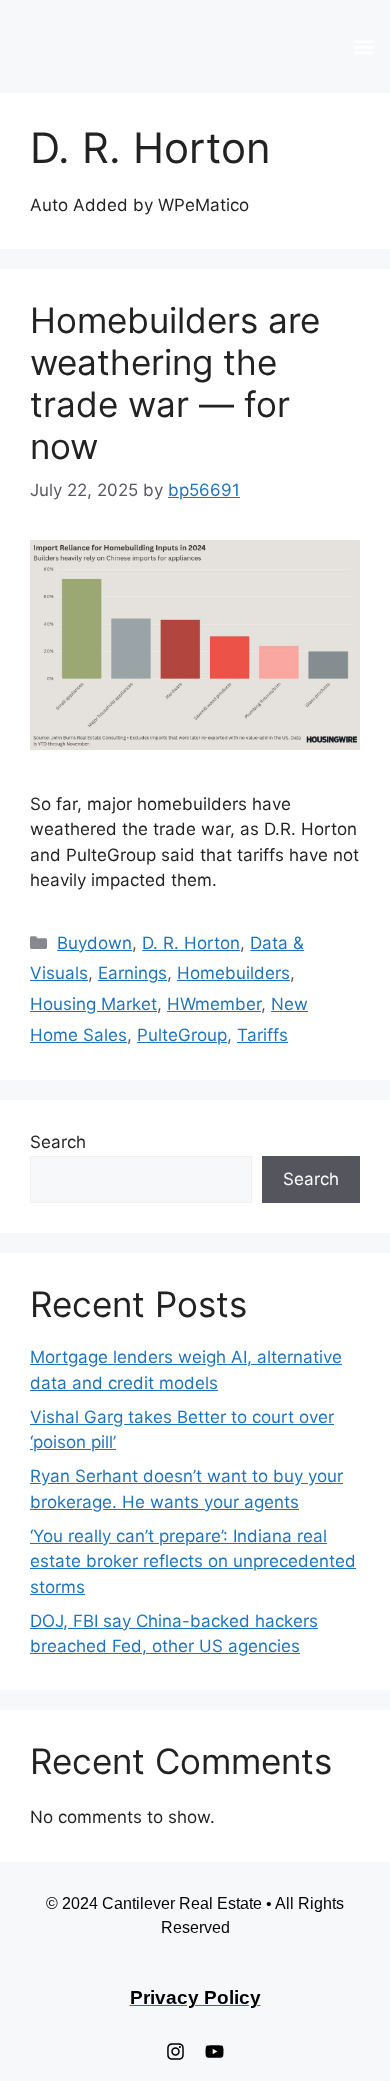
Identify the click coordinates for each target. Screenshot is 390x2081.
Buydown (94, 943)
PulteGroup (182, 1035)
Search (58, 1142)
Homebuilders (233, 973)
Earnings (132, 973)
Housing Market (93, 1004)
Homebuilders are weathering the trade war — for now (175, 383)
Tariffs (262, 1035)
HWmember (214, 1004)
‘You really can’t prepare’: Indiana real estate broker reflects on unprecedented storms (193, 1561)
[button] (363, 46)
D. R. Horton (191, 943)
